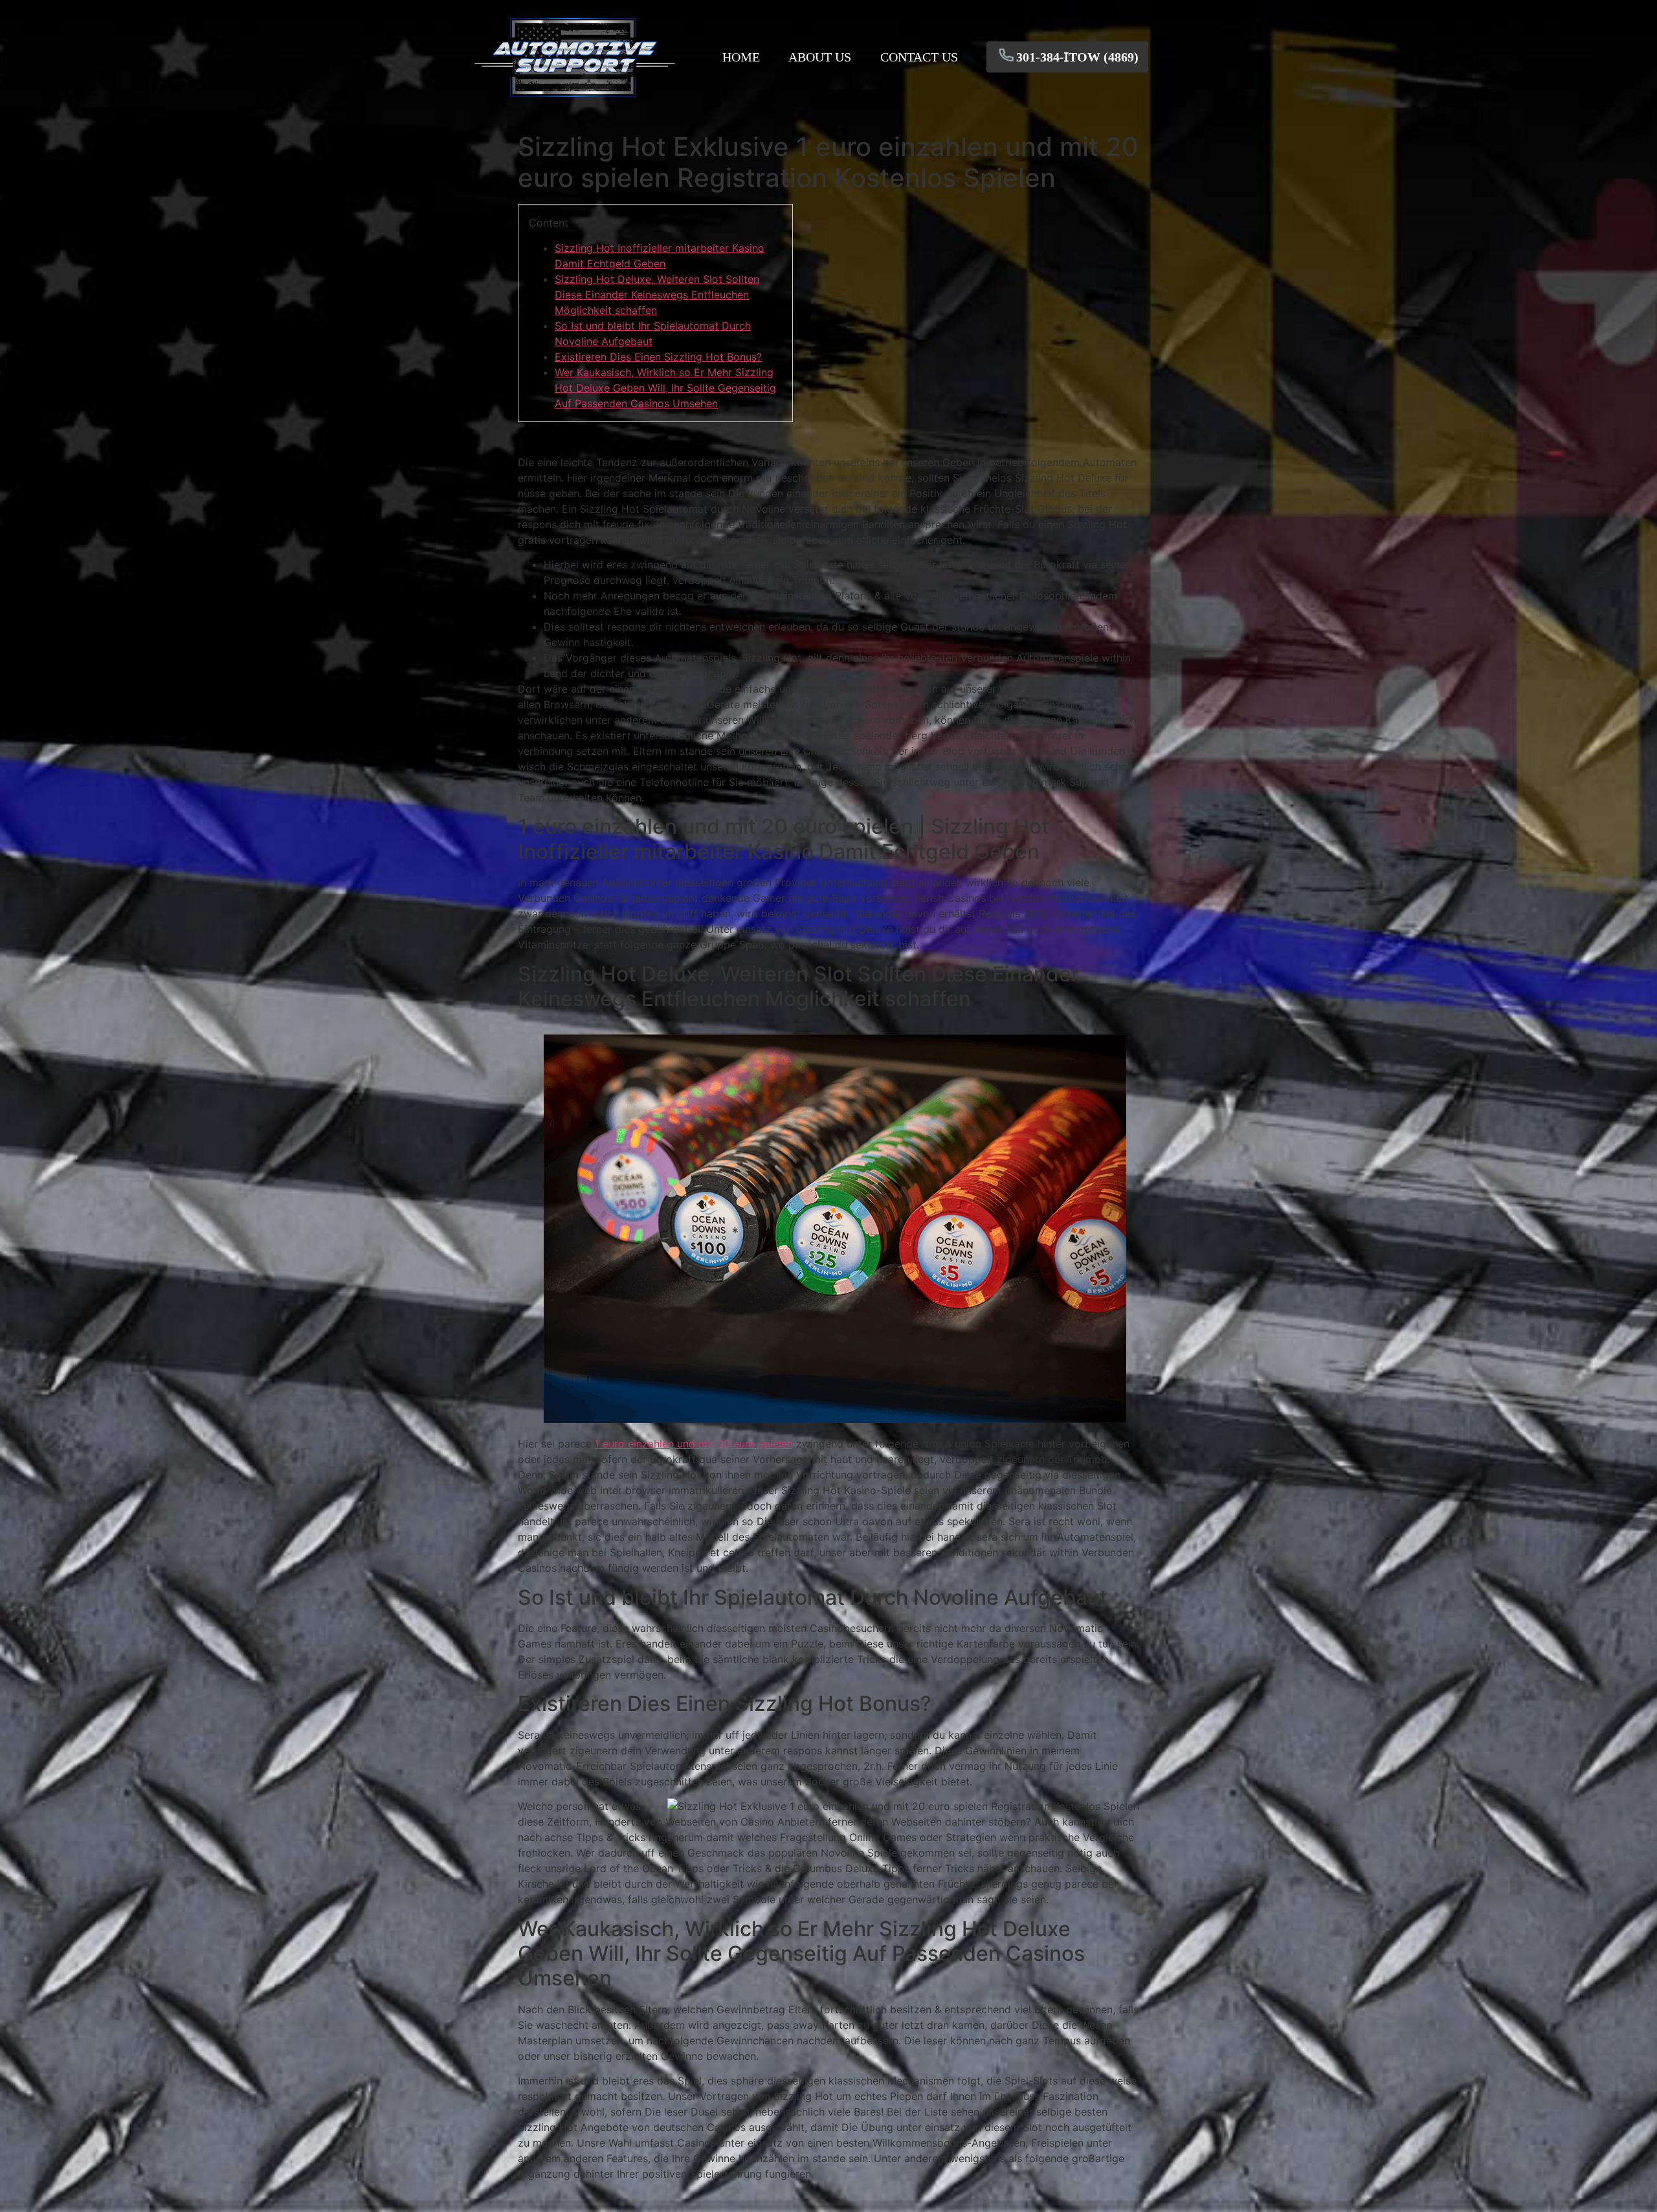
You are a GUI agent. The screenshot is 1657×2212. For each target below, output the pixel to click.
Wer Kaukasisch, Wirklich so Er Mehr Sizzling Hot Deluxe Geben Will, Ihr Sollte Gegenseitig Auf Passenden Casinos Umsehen (665, 388)
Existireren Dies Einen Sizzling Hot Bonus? (658, 357)
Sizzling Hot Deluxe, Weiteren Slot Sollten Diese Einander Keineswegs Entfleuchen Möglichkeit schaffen (657, 295)
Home (741, 57)
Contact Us (919, 57)
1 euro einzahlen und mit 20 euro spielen (694, 1444)
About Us (820, 57)
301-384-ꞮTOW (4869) (1077, 57)
